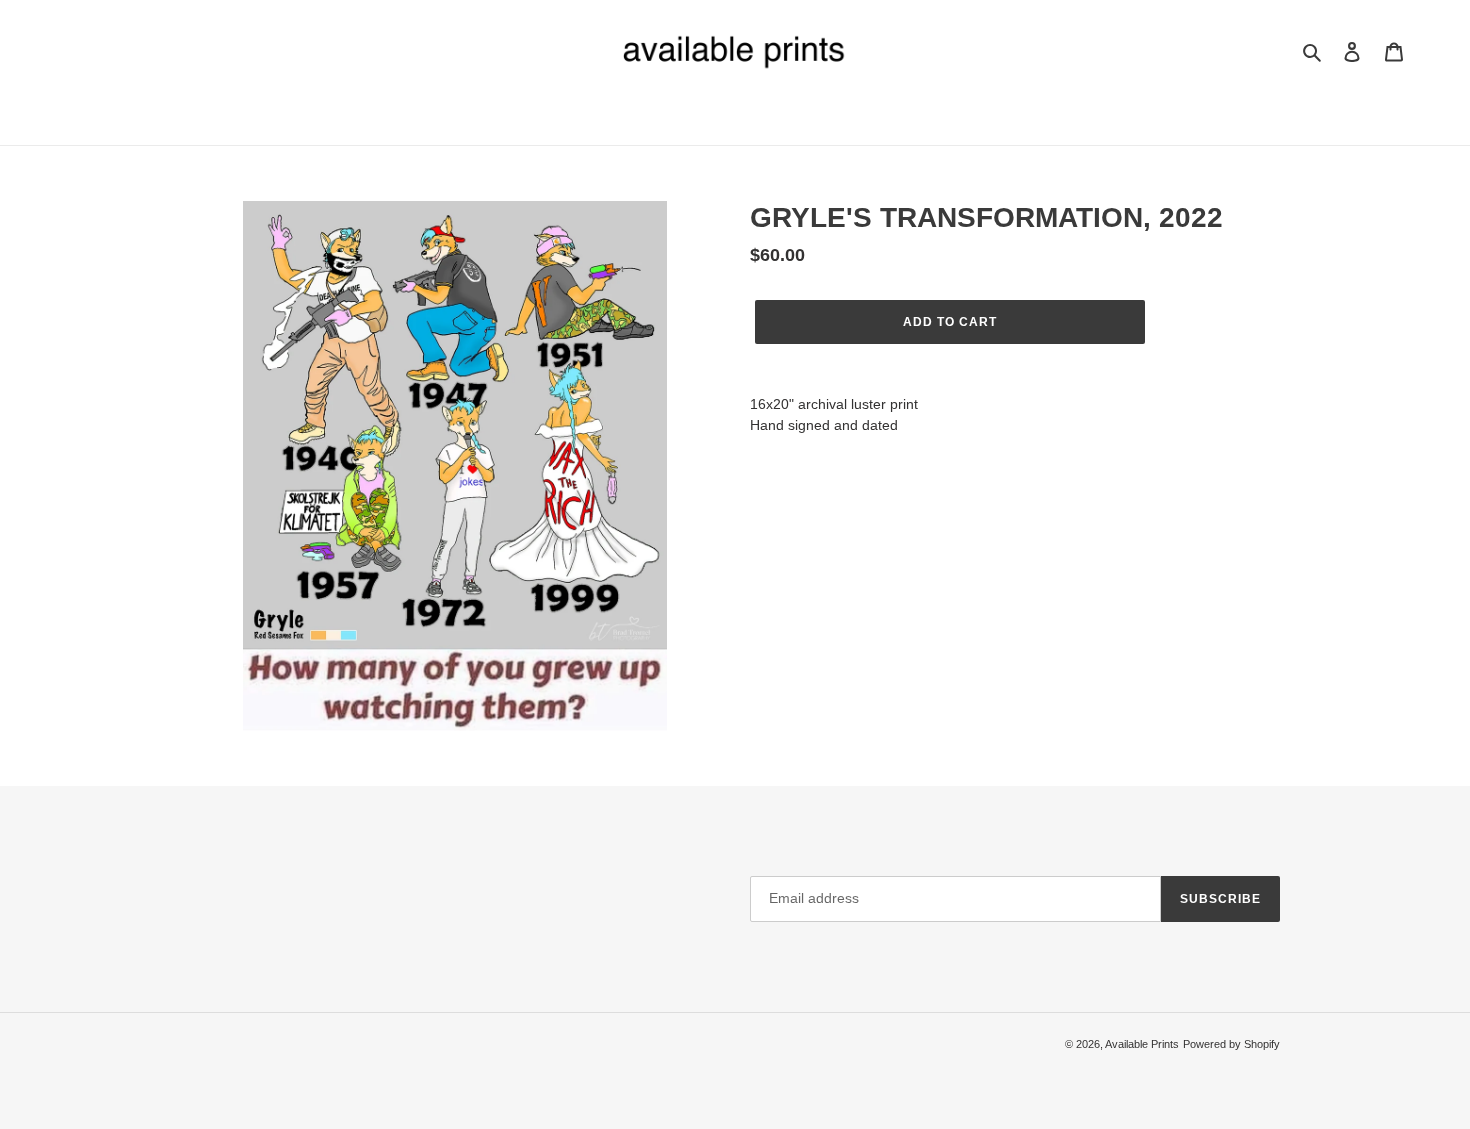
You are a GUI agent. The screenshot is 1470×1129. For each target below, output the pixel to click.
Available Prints (1142, 1044)
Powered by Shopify (1231, 1044)
